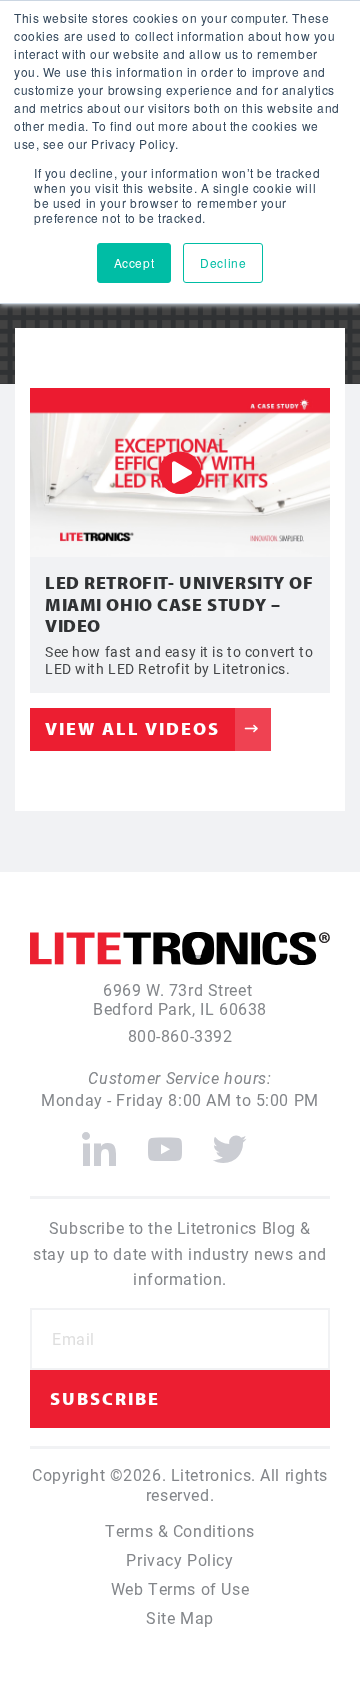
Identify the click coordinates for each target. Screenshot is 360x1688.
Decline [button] (223, 262)
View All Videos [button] (132, 728)
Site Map (180, 1617)
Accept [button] (134, 262)
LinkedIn (99, 1141)
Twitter (230, 1141)
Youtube (165, 1141)
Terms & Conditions (179, 1530)
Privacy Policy (179, 1559)
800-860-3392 (180, 1035)
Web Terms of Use (180, 1588)
